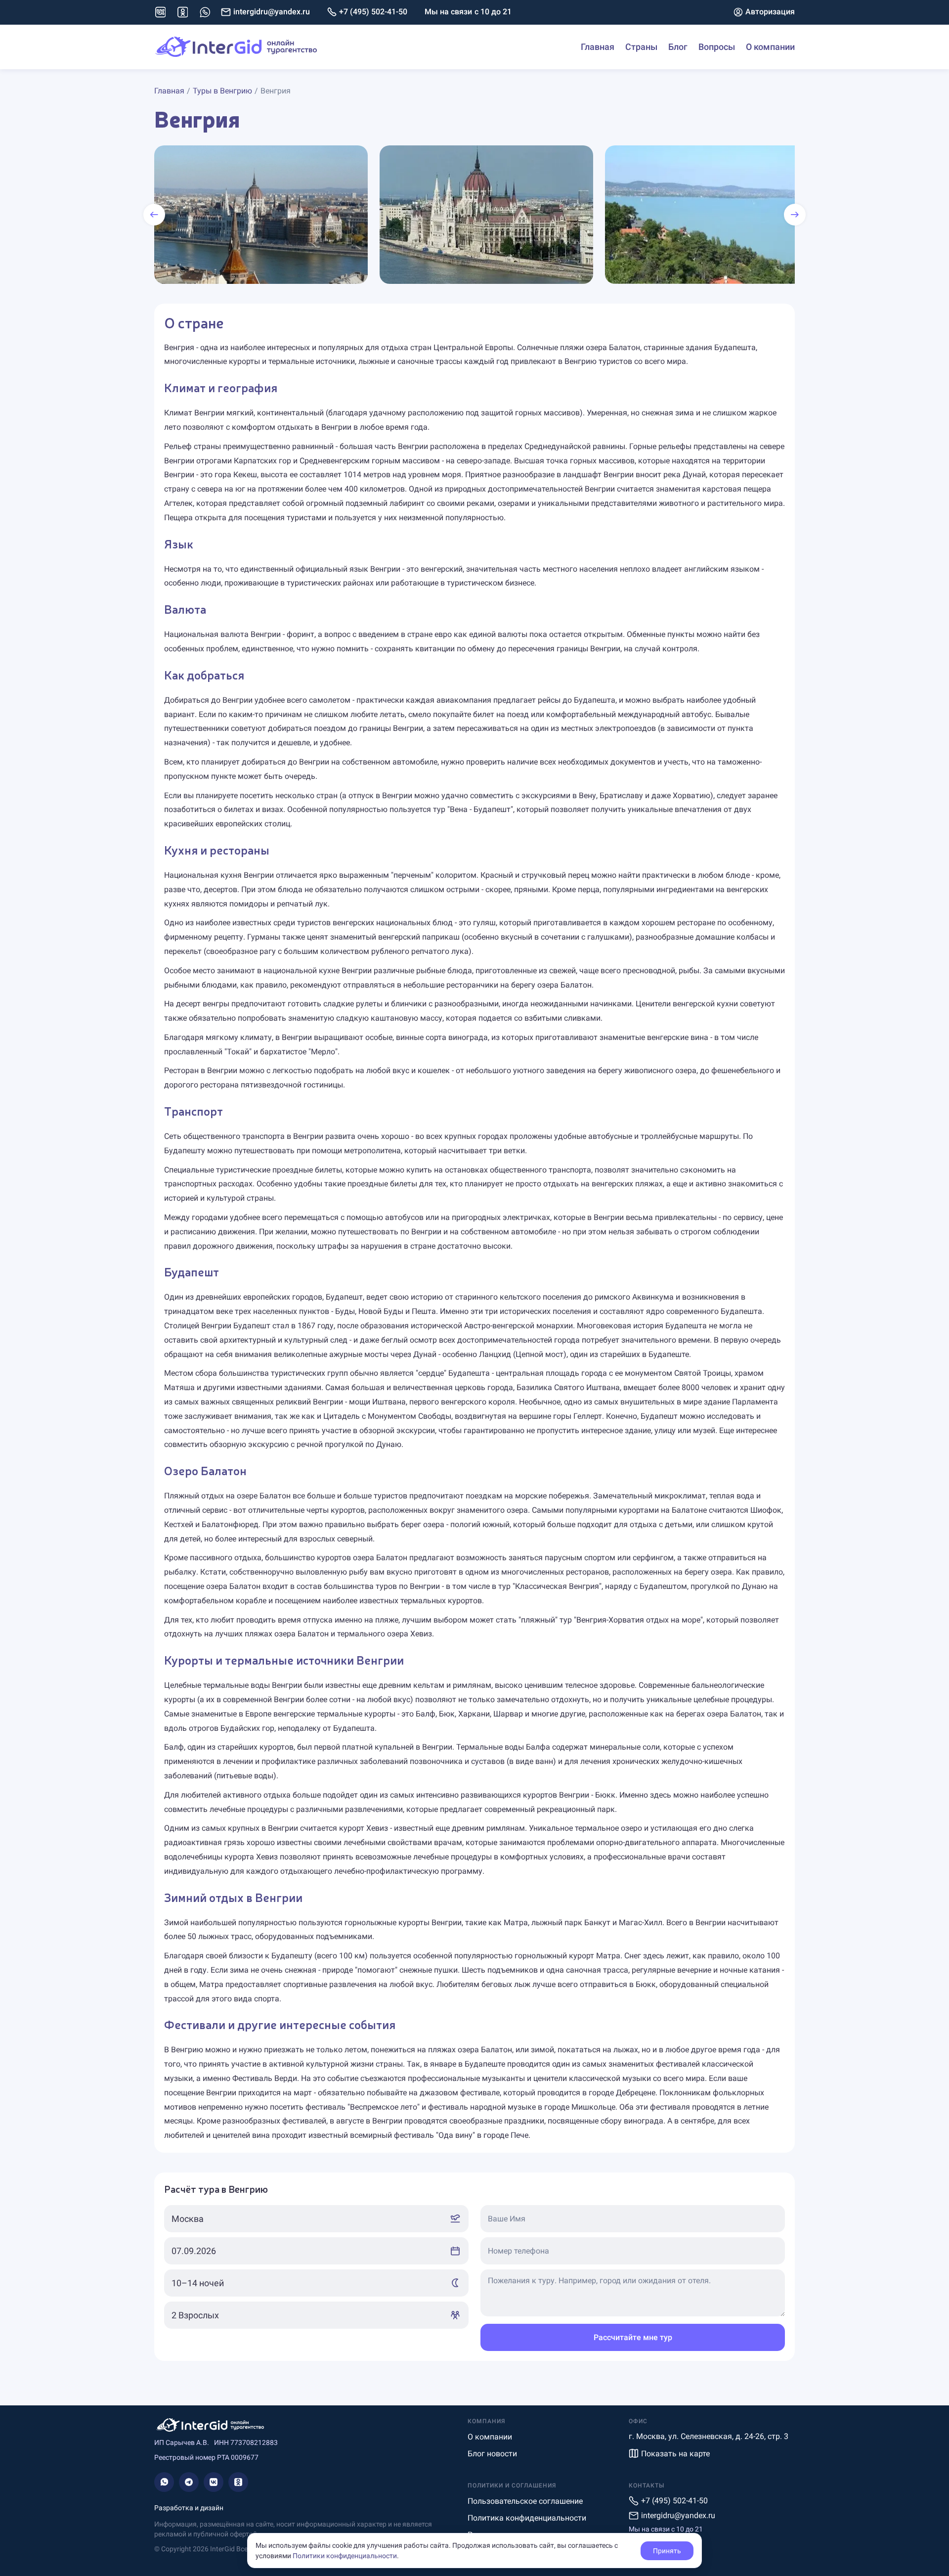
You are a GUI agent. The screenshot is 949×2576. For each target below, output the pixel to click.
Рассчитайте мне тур (633, 2337)
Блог (678, 47)
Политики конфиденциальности (345, 2556)
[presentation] (154, 215)
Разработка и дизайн (189, 2508)
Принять (667, 2551)
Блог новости (492, 2454)
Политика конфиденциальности (527, 2518)
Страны (641, 47)
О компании (770, 47)
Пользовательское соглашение (525, 2501)
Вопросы (717, 47)
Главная (598, 47)
